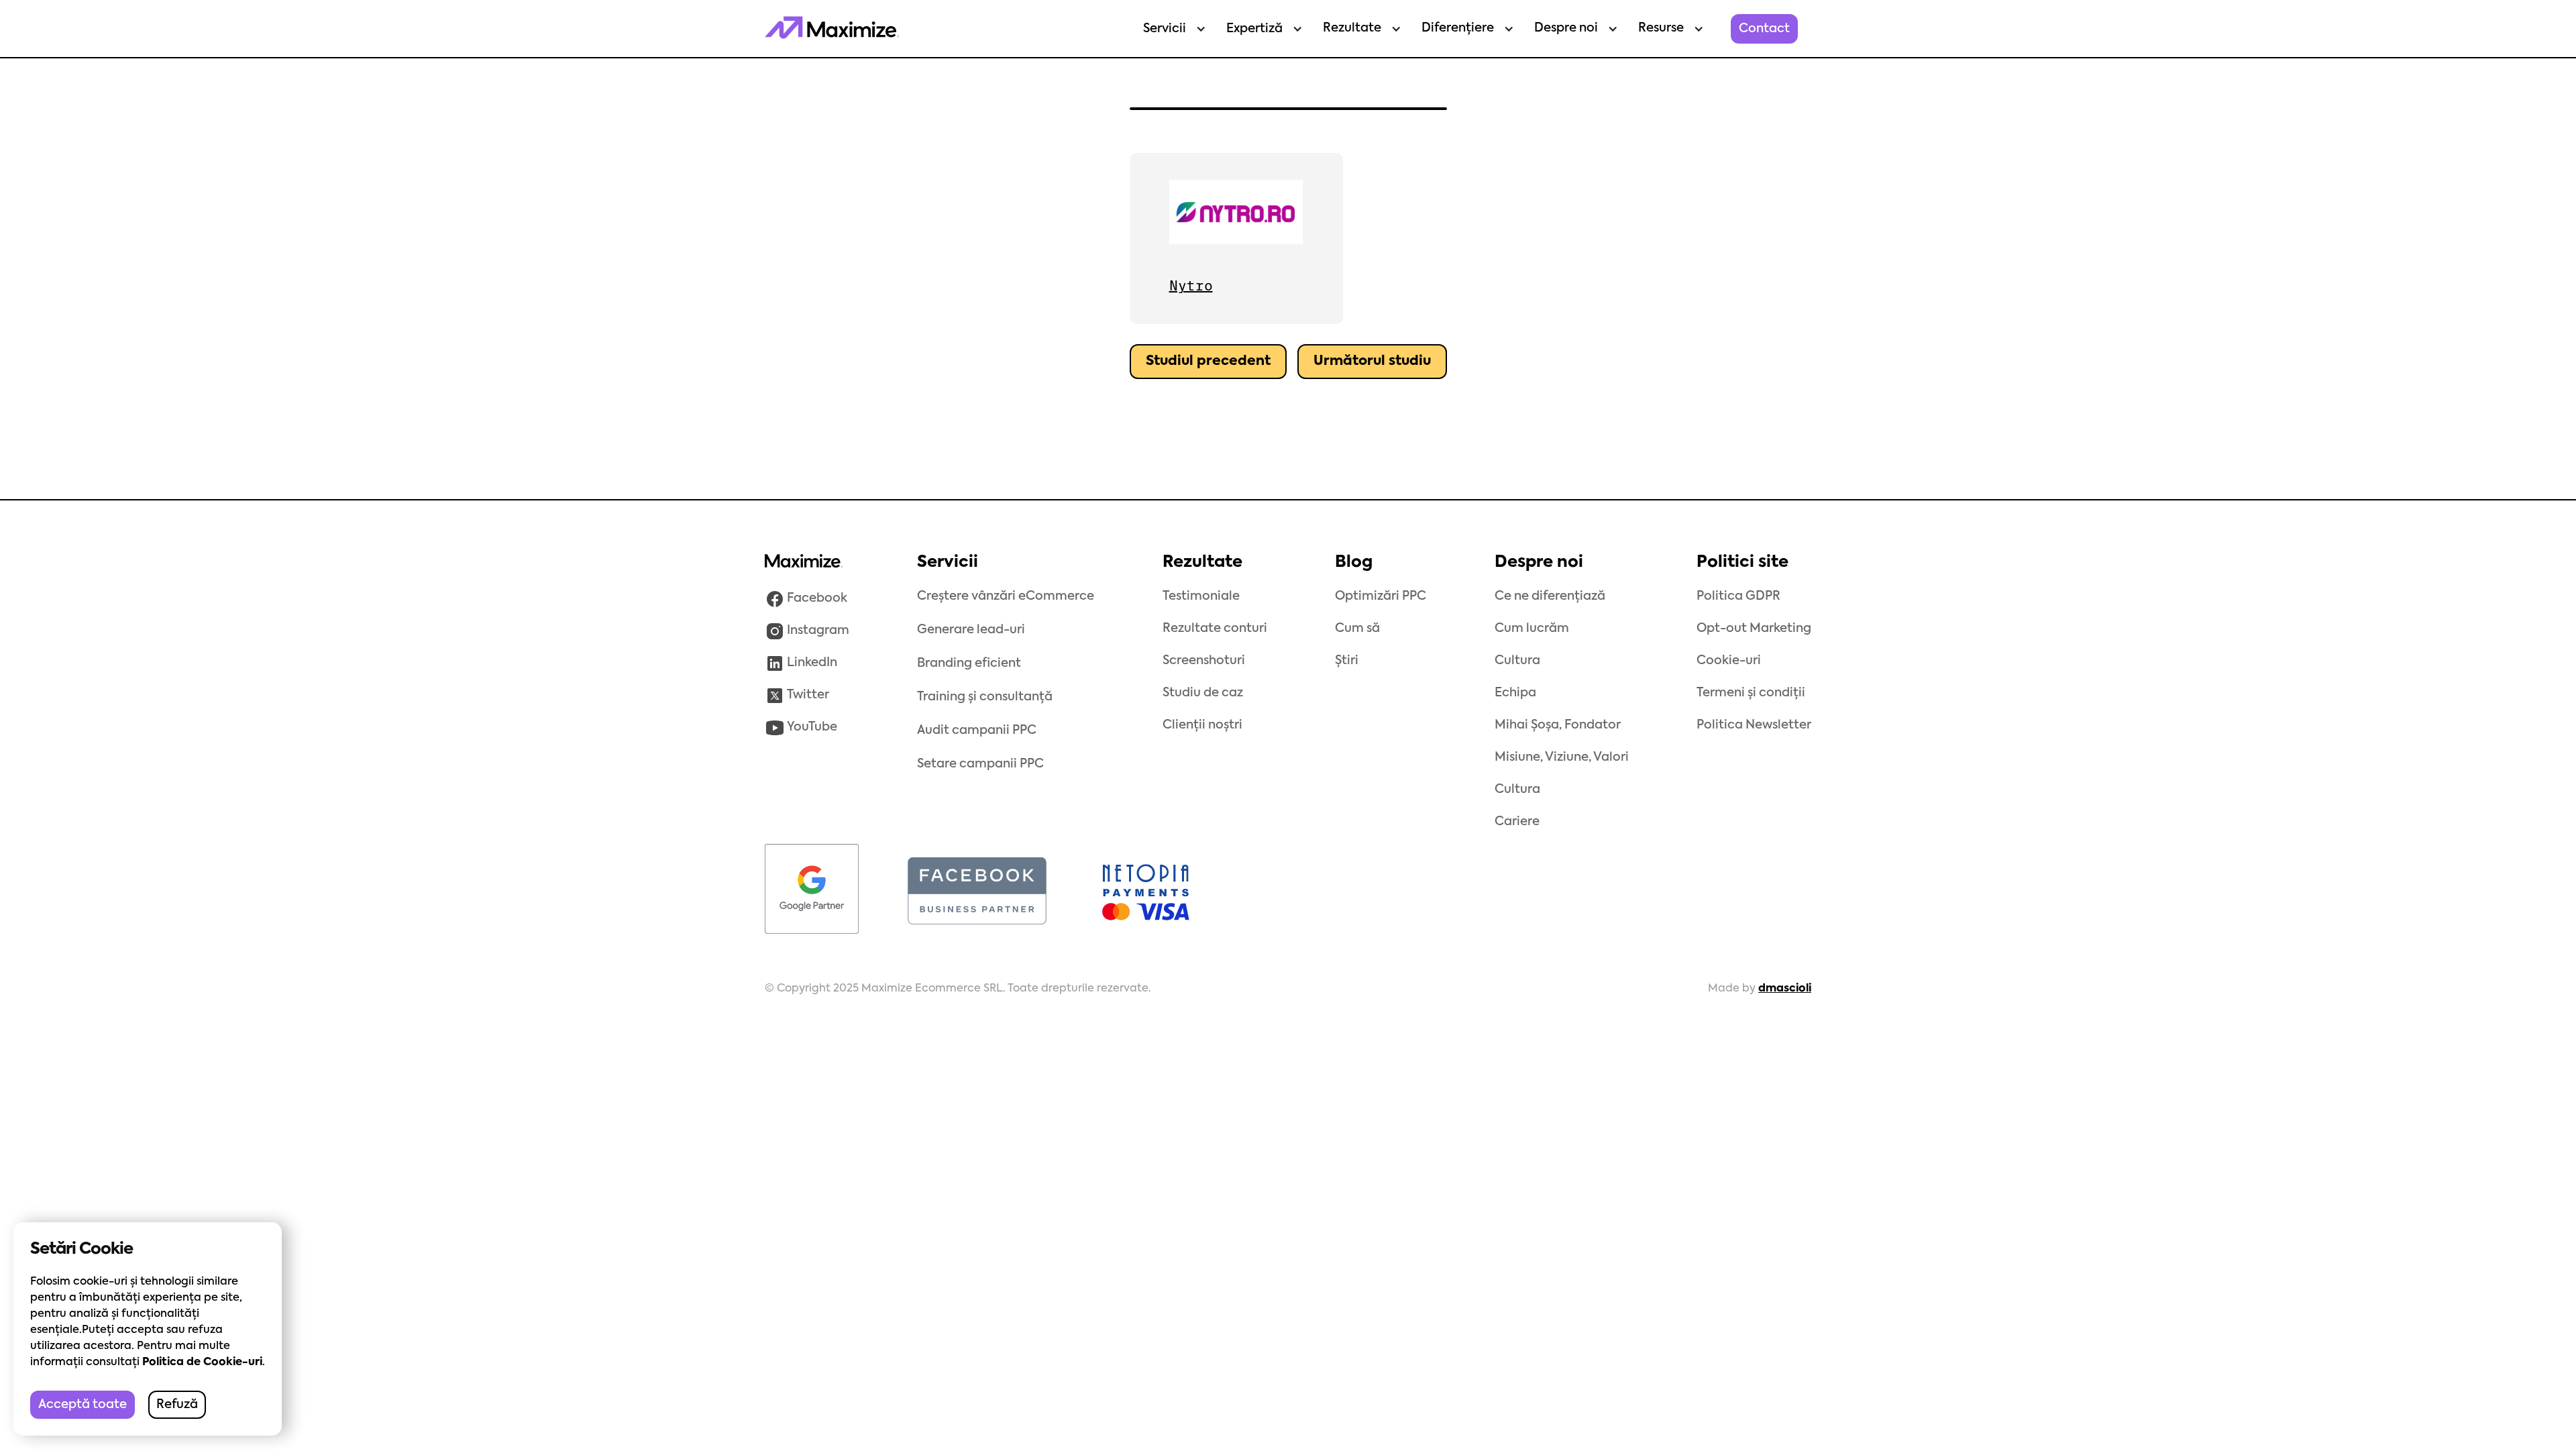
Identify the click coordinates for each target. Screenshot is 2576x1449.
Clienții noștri (1202, 725)
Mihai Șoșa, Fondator (1558, 725)
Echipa (1515, 693)
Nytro (1191, 286)
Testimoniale (1201, 596)
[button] (1171, 29)
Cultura (1517, 661)
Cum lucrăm (1532, 629)
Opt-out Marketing (1754, 629)
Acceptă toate (83, 1405)
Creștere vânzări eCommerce (1006, 596)
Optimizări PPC (1381, 596)
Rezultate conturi (1215, 629)
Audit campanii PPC (977, 731)
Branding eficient (969, 663)
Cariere (1517, 822)
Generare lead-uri (971, 630)
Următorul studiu (1372, 362)
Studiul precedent (1208, 362)
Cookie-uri (1729, 661)
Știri (1347, 661)
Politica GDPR (1738, 596)
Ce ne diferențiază (1550, 596)
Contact (1764, 29)
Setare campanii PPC (980, 764)
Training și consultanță (985, 697)
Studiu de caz (1203, 693)
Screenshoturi (1204, 661)
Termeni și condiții (1751, 693)
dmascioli (1785, 989)
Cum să (1357, 629)
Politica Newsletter (1754, 725)
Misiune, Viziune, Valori (1562, 757)
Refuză (177, 1405)
